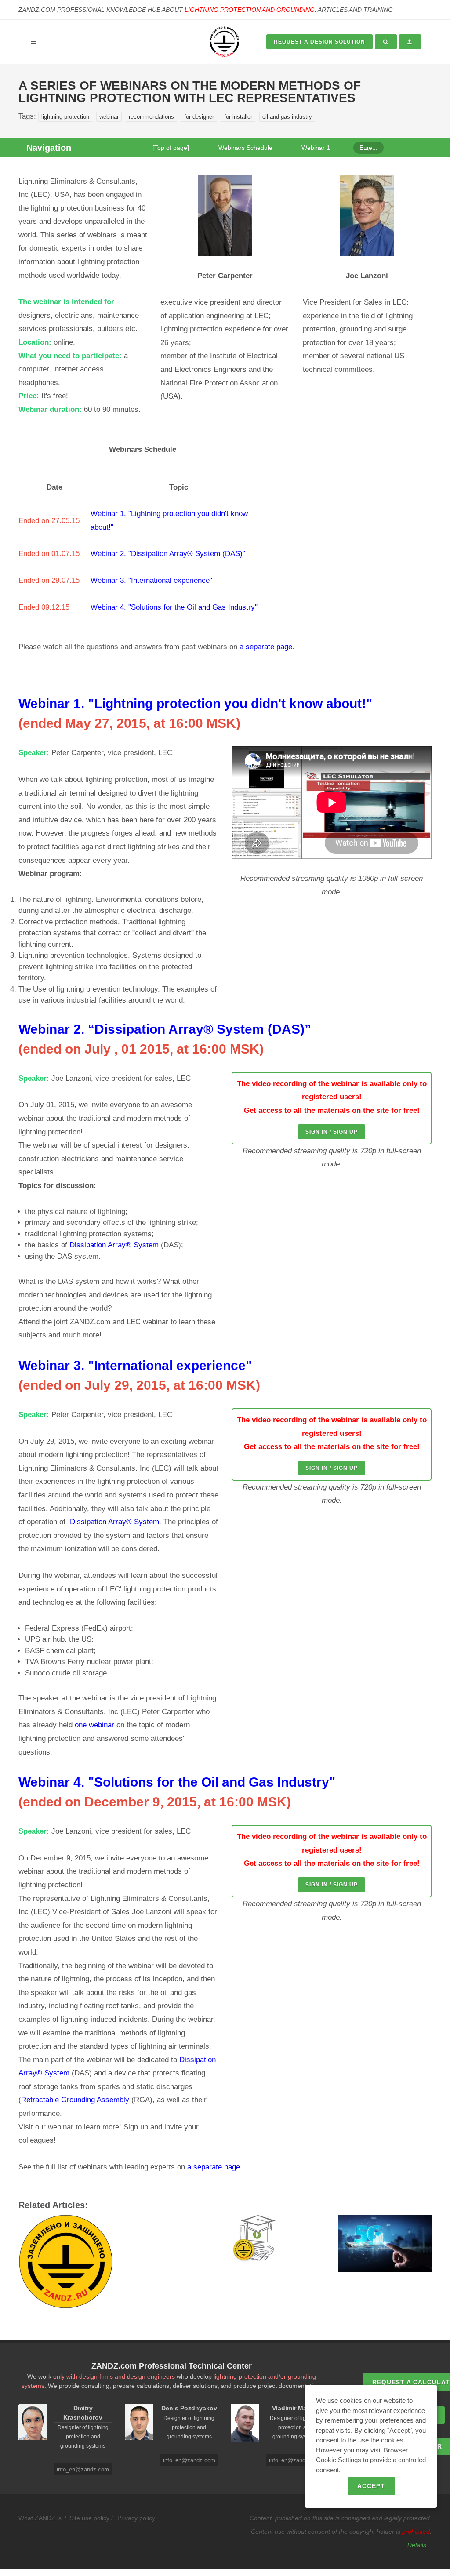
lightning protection (65, 117)
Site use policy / (91, 2518)
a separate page (266, 647)
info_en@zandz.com (83, 2469)
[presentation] (11, 2263)
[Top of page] (171, 148)
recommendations (151, 117)
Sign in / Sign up (332, 1132)
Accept (371, 2486)
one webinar (94, 1725)
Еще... (368, 148)
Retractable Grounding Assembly (76, 2100)
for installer (238, 117)
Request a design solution (319, 42)
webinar (109, 117)
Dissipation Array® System (114, 1245)
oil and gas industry (287, 117)
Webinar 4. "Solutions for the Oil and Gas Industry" (174, 607)
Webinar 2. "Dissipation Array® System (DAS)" (168, 554)
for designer (199, 117)
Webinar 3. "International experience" (151, 580)
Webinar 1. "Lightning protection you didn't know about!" (195, 703)
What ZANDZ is (40, 2518)
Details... (419, 2545)
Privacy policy (136, 2518)
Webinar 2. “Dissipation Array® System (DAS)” (165, 1029)
